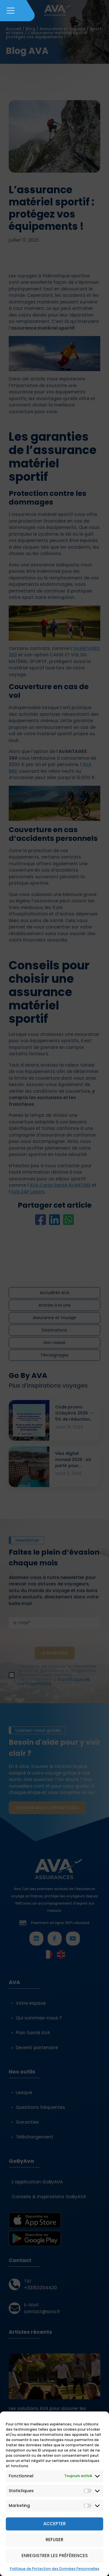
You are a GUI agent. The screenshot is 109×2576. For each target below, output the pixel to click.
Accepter (54, 2524)
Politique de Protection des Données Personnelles (55, 2569)
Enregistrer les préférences (55, 2556)
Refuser (54, 2540)
